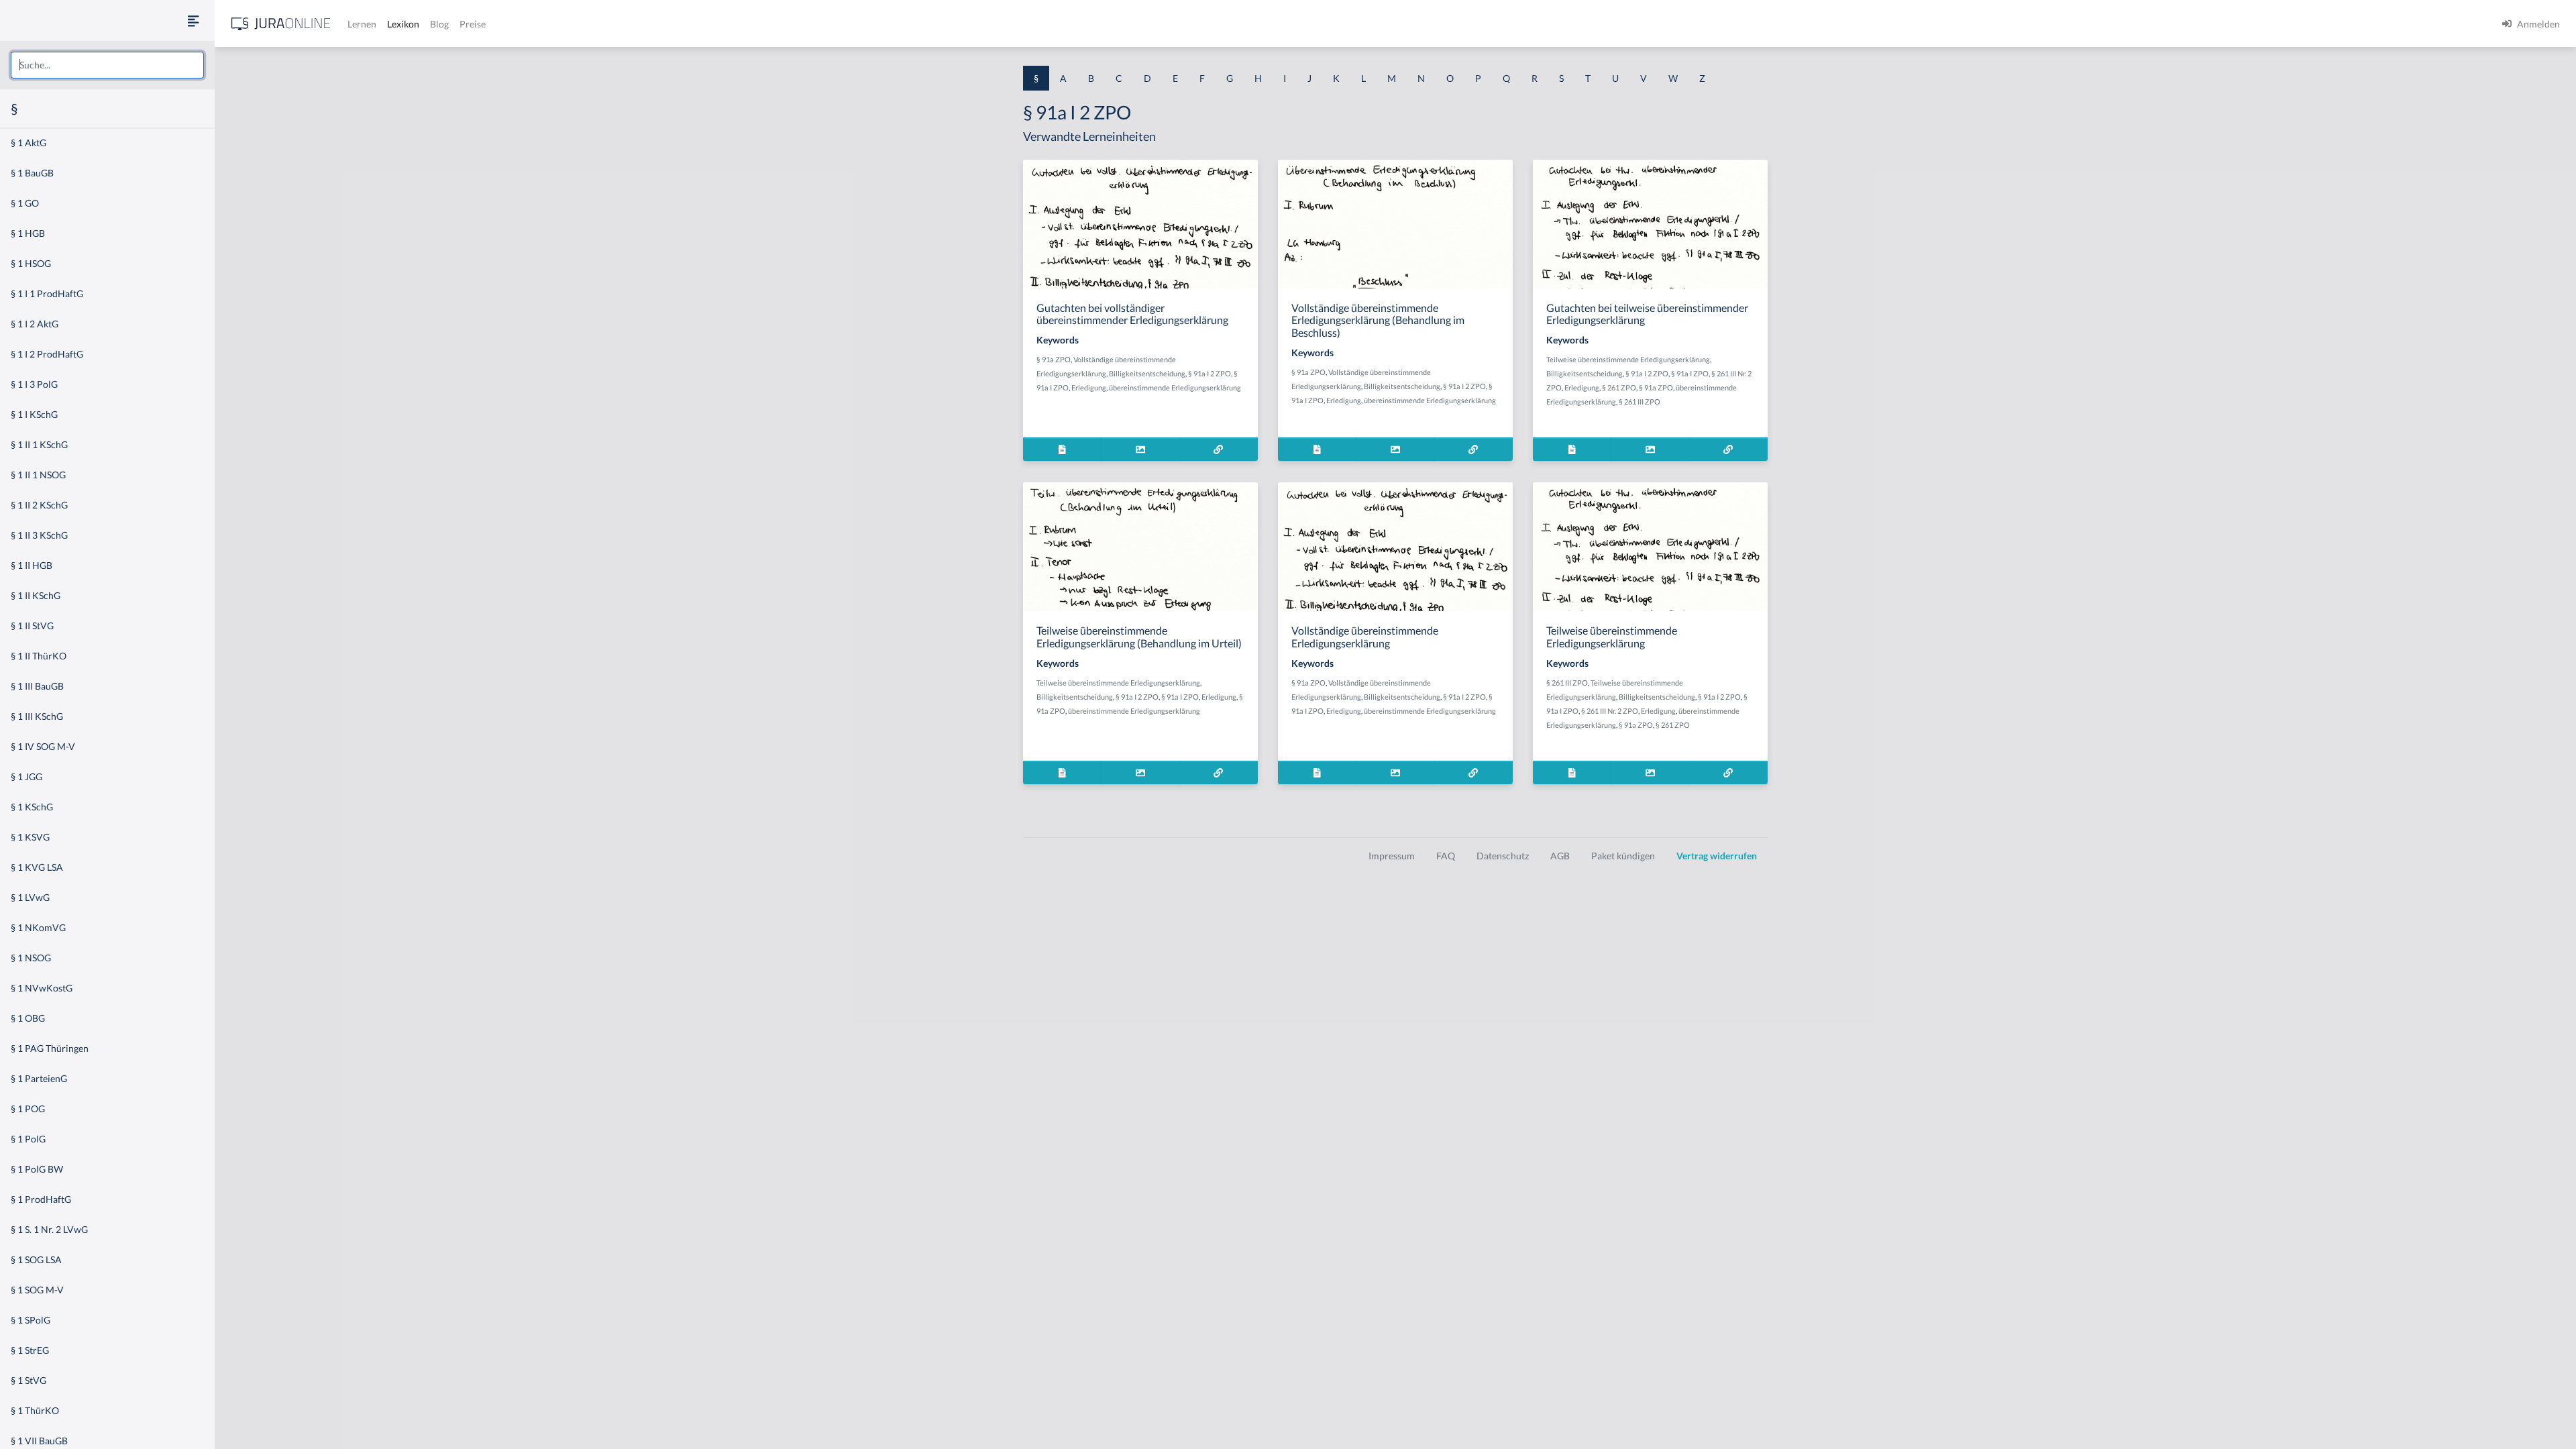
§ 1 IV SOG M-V (43, 746)
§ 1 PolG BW (37, 1169)
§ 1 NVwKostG (42, 988)
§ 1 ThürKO (35, 1410)
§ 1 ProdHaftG (41, 1199)
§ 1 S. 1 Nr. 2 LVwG (49, 1229)
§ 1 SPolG (31, 1320)
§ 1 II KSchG (36, 595)
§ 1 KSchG (32, 807)
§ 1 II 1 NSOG (38, 475)
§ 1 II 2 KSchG (39, 505)
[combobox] (107, 65)
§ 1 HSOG (31, 263)
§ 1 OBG (28, 1018)
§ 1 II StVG (32, 626)
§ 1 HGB (28, 233)
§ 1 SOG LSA (36, 1259)
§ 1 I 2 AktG (35, 324)
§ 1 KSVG (30, 837)
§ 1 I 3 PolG (34, 384)
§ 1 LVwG (30, 897)
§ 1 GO (25, 203)
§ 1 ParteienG (39, 1078)
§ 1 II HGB (32, 565)
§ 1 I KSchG (34, 414)
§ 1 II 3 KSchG (39, 535)
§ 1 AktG (29, 143)
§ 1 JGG (26, 776)
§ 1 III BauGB (37, 686)
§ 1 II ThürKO (39, 656)
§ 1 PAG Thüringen (50, 1048)
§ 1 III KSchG (37, 716)
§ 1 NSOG (31, 958)
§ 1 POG (28, 1109)
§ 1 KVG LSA (37, 867)
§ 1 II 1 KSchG (39, 444)
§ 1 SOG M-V (37, 1290)
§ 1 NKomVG (38, 927)
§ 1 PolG (28, 1139)
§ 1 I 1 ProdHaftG (47, 293)
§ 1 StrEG (30, 1350)
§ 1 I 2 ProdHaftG (47, 354)
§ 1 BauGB (32, 173)
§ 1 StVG (29, 1380)
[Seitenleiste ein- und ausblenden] (193, 20)
